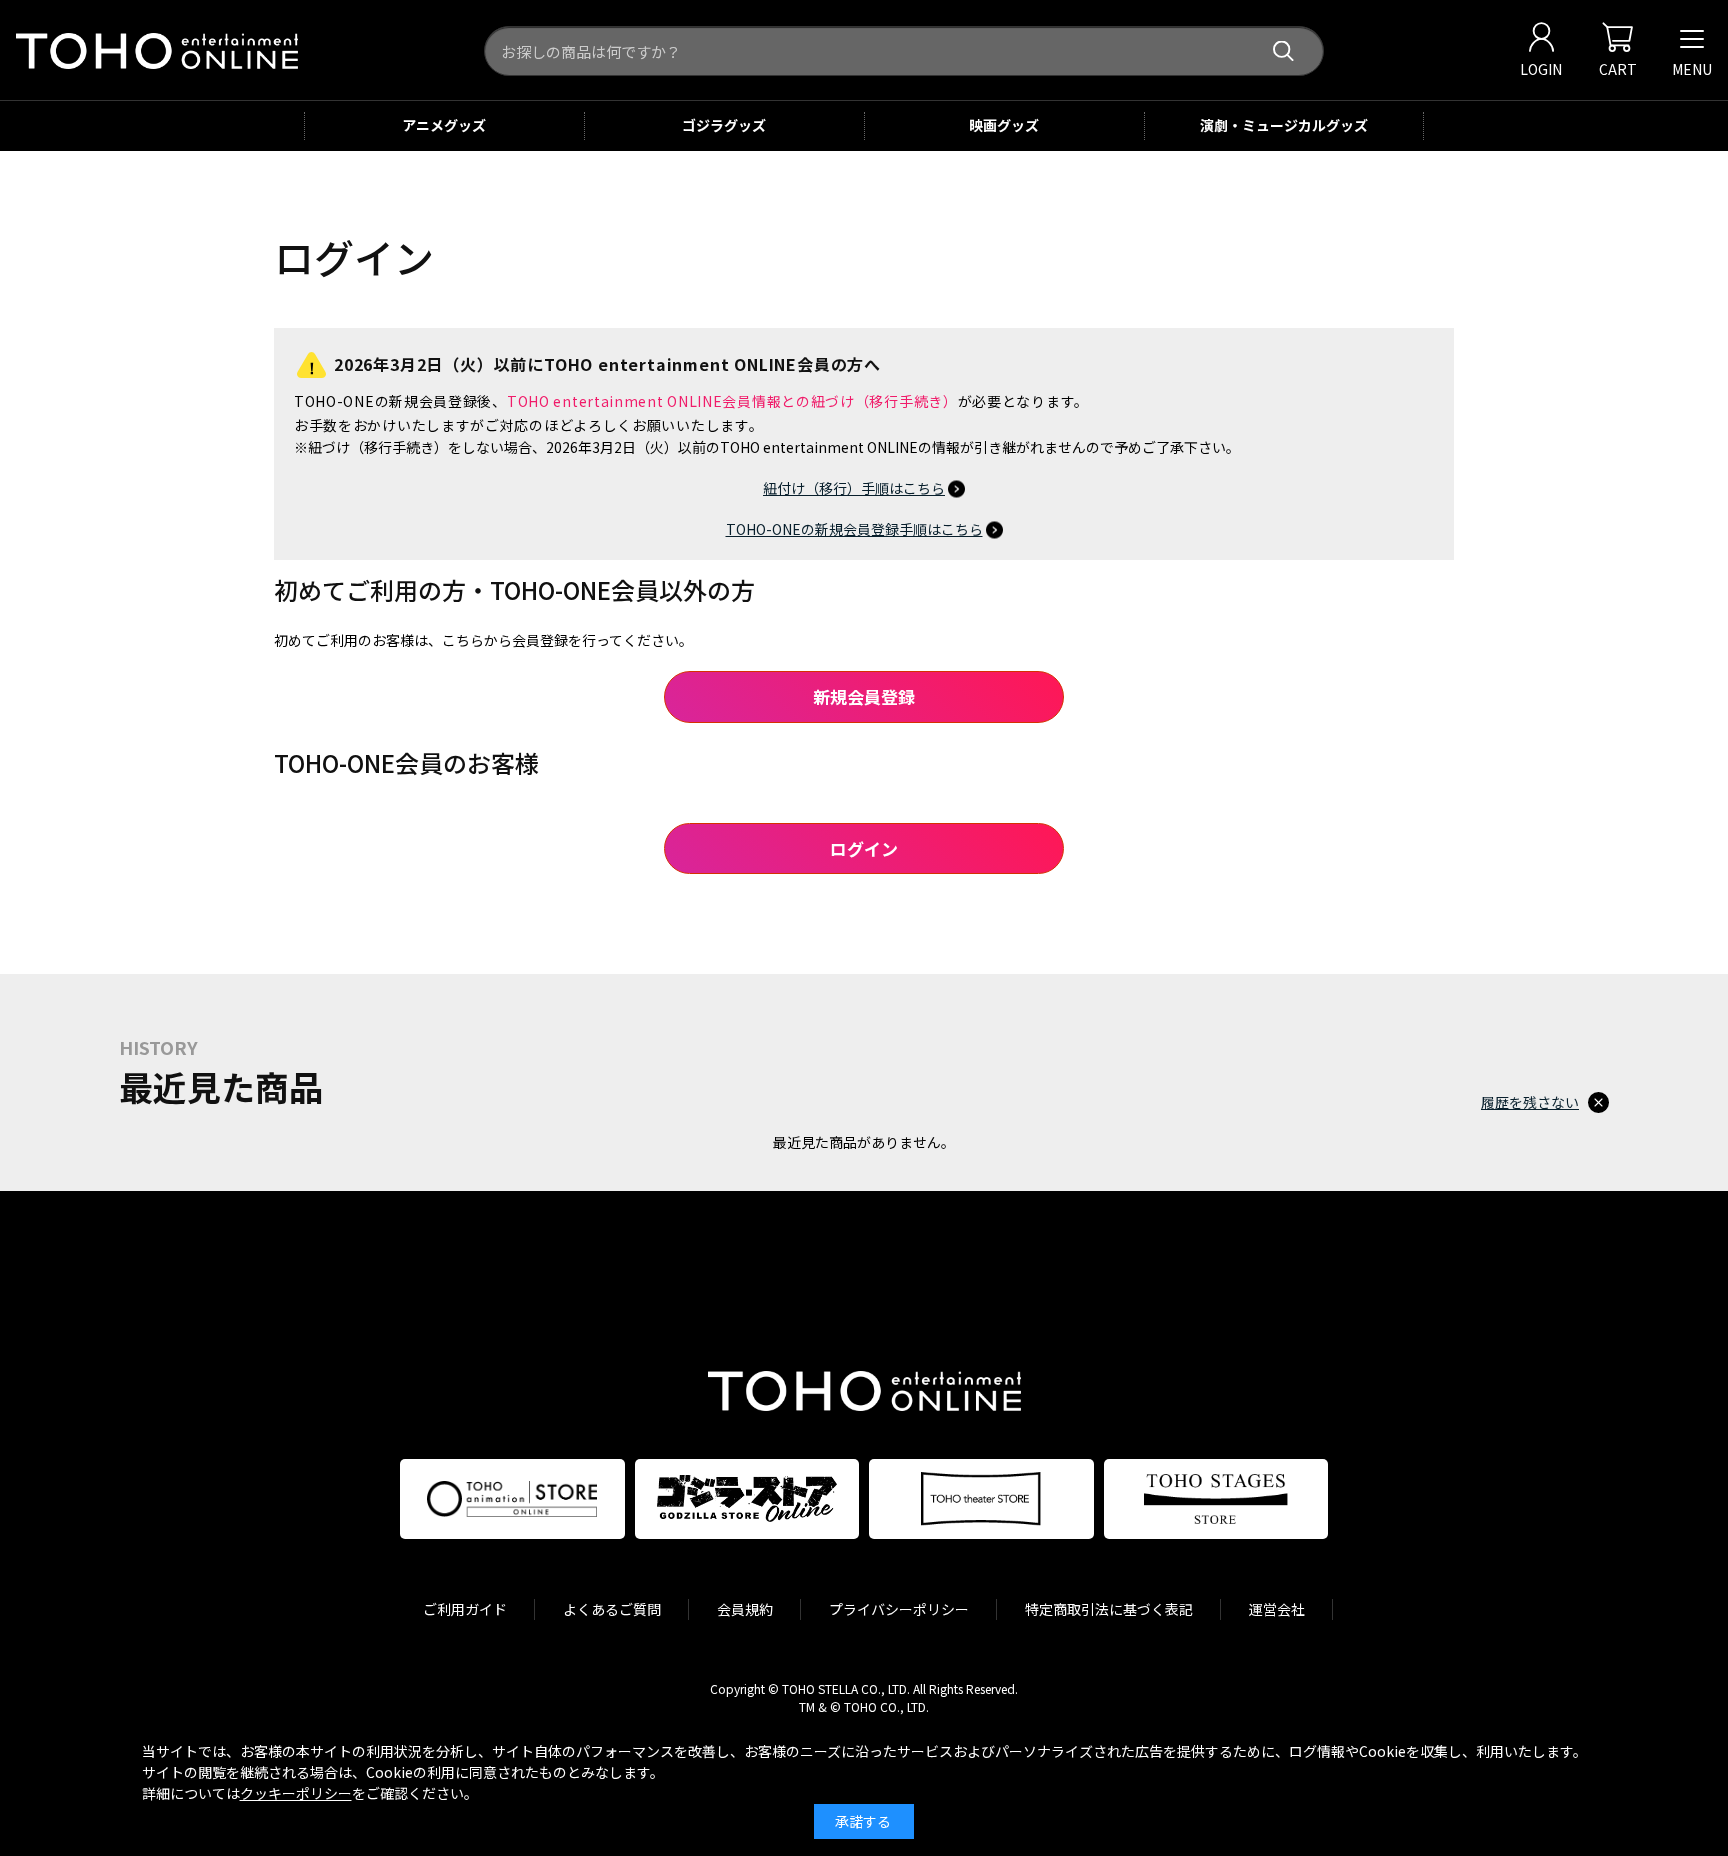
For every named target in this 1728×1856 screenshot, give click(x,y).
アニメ (444, 125)
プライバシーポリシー (899, 1609)
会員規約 (745, 1609)
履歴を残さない (1530, 1102)
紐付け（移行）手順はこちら (854, 488)
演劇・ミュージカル (1284, 125)
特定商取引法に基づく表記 (1109, 1609)
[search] (1283, 51)
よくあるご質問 (612, 1609)
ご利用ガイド (465, 1609)
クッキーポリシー (296, 1793)
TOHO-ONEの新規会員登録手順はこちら (854, 529)
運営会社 (1277, 1609)
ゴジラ (724, 125)
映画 (1004, 125)
